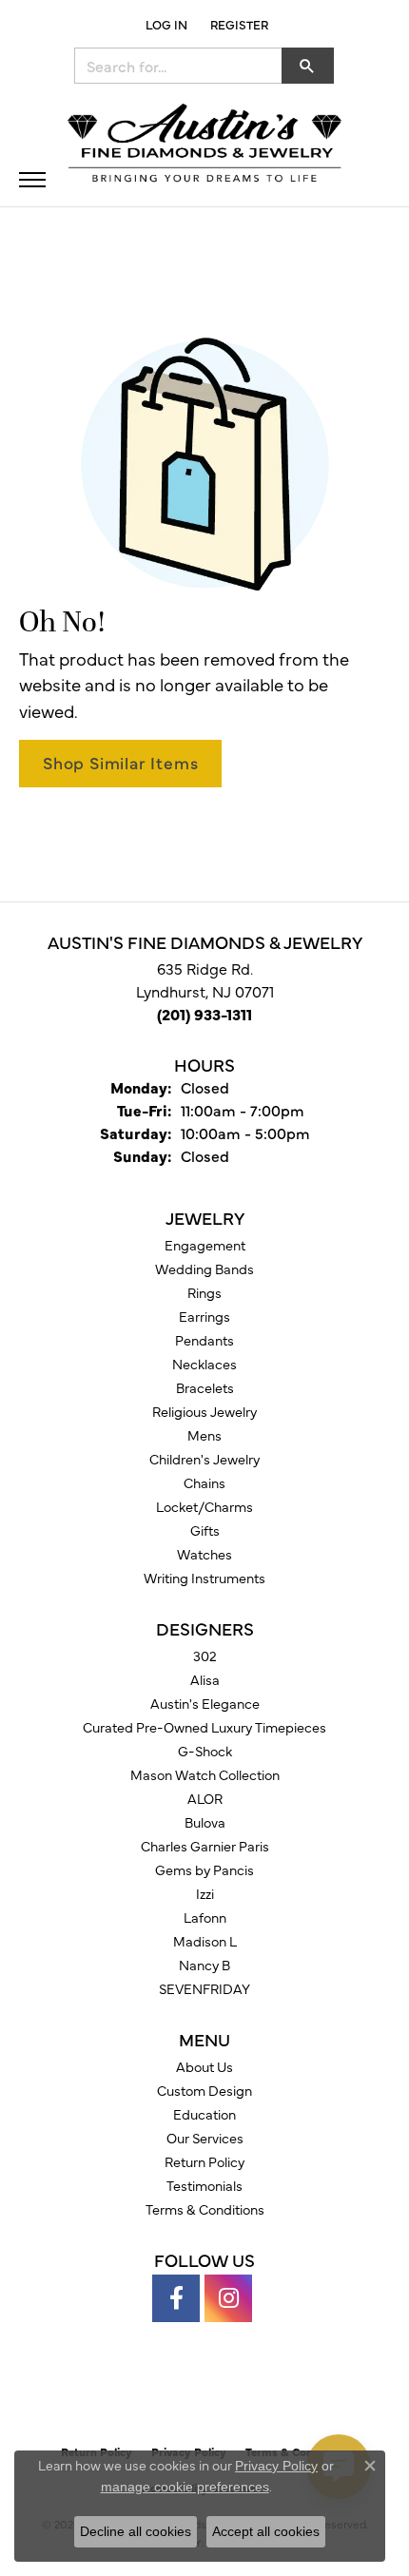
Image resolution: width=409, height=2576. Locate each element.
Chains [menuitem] (204, 1482)
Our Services (205, 2138)
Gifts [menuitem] (205, 1530)
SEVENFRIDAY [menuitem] (204, 1988)
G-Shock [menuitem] (205, 1751)
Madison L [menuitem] (205, 1941)
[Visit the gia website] (174, 2393)
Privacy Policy (276, 2466)
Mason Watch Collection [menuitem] (205, 1774)
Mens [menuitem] (204, 1435)
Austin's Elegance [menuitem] (205, 1703)
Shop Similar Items (120, 762)
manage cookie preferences (185, 2487)
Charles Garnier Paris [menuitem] (205, 1846)
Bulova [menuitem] (205, 1822)
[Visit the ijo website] (237, 2393)
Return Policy (204, 2161)
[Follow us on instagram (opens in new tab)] (228, 2298)
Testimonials (204, 2185)
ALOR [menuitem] (205, 1798)
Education (204, 2114)
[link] (237, 24)
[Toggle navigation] (32, 180)
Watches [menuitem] (204, 1554)
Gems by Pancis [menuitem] (204, 1869)
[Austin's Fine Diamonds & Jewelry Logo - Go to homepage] (204, 145)
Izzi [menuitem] (205, 1893)
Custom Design (204, 2090)
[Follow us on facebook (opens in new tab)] (176, 2298)
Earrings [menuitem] (204, 1316)
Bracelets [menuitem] (205, 1387)
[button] (165, 24)
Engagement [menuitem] (205, 1245)
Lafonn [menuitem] (205, 1917)
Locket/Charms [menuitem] (204, 1506)
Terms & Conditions (205, 2209)
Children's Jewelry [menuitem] (204, 1459)
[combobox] (178, 66)
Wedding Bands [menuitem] (204, 1269)
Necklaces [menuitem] (204, 1364)
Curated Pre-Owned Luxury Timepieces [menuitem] (204, 1727)
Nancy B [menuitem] (204, 1965)
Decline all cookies (136, 2531)
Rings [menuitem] (204, 1292)
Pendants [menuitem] (204, 1340)
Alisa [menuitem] (205, 1679)
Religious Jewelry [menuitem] (204, 1411)
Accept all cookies (266, 2531)
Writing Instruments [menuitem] (204, 1578)
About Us (204, 2066)
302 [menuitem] (205, 1656)
